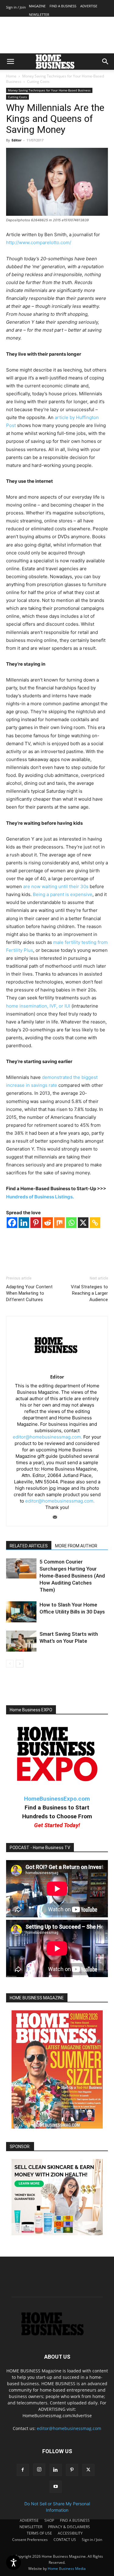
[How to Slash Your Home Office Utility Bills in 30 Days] (21, 1612)
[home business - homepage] (57, 2334)
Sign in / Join (16, 7)
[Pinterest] (36, 1223)
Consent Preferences (30, 2540)
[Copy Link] (95, 1223)
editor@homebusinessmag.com (69, 2428)
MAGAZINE (37, 6)
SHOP (49, 2520)
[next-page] (20, 1664)
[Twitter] (88, 2470)
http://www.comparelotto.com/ (39, 242)
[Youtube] (56, 2487)
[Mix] (59, 1223)
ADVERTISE (89, 6)
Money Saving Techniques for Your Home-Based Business (49, 90)
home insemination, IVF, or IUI (38, 1006)
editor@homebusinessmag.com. (47, 1437)
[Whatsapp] (71, 1223)
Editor (17, 140)
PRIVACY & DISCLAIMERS (69, 2527)
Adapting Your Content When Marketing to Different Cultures (29, 1293)
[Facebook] (12, 1223)
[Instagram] (39, 2470)
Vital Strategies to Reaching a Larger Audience (89, 1293)
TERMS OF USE (39, 2533)
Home (11, 76)
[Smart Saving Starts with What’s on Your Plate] (21, 1641)
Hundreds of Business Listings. (40, 1197)
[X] (83, 1223)
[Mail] (57, 1517)
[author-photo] (57, 1368)
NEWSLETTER (39, 14)
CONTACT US (65, 2540)
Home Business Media (67, 2569)
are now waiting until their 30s (56, 886)
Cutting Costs (38, 82)
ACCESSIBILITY (70, 2533)
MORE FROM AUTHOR (76, 1546)
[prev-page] (10, 1664)
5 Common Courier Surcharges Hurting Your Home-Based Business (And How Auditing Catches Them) (72, 1576)
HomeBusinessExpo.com (57, 1799)
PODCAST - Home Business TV (40, 1848)
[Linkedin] (24, 1223)
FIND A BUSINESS (63, 6)
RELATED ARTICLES (29, 1546)
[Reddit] (48, 1223)
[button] (10, 62)
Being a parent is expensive (63, 894)
